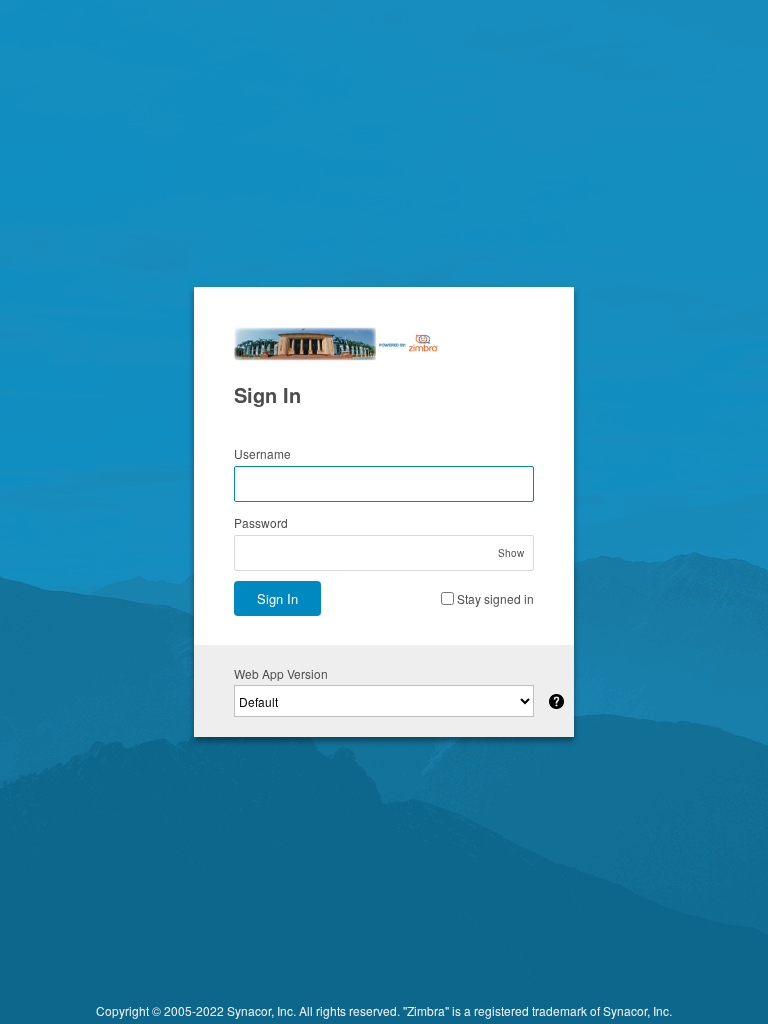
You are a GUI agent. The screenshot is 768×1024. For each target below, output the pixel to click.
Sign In (277, 598)
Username (262, 453)
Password (261, 522)
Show (511, 553)
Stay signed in (495, 598)
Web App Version (281, 673)
